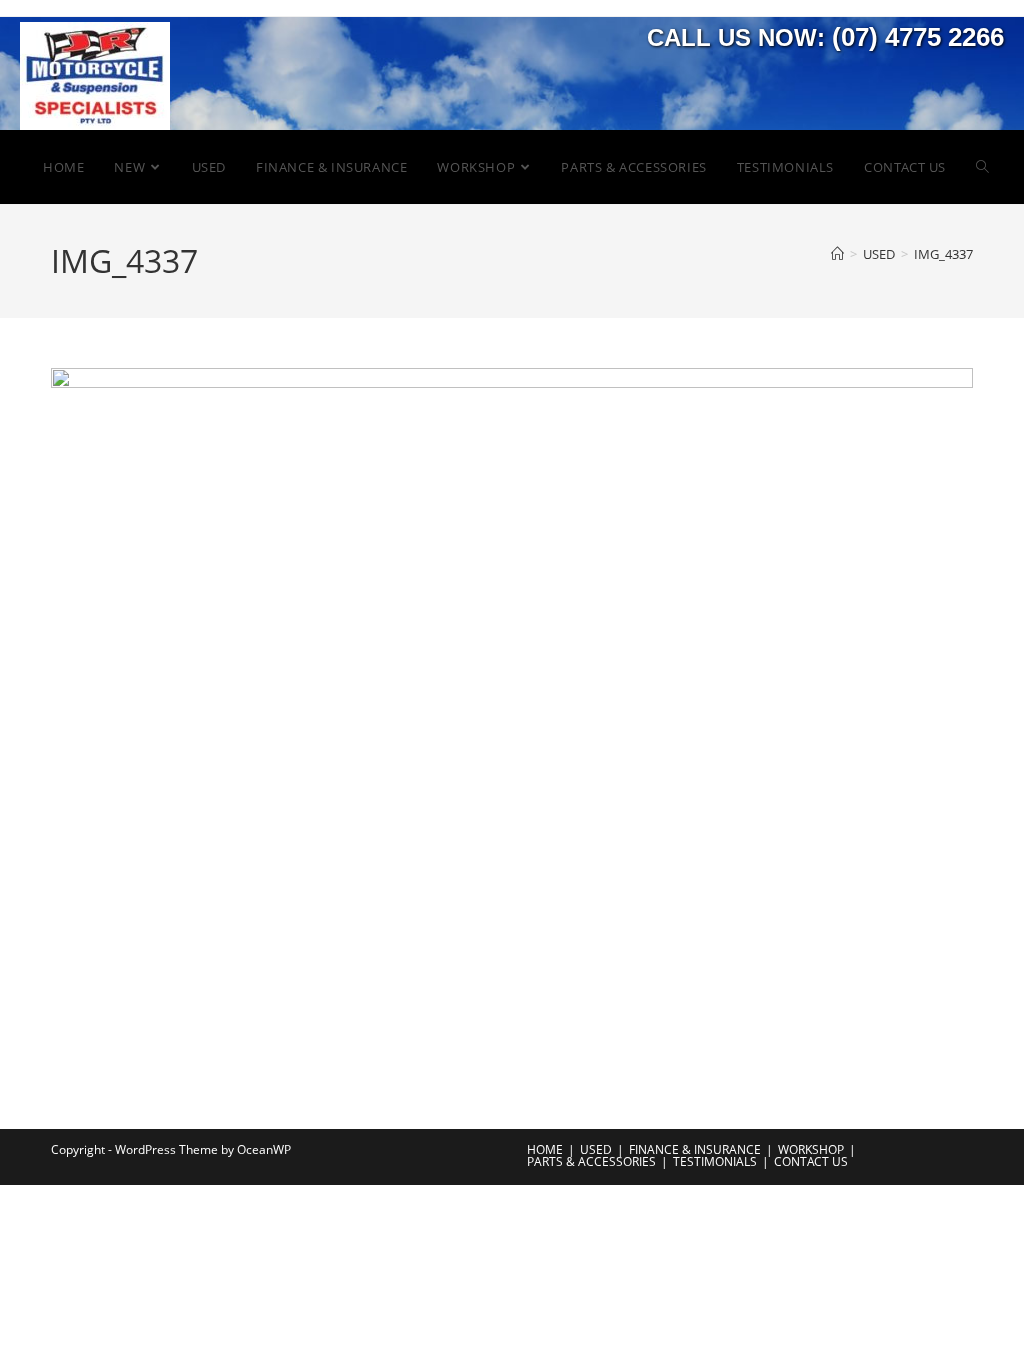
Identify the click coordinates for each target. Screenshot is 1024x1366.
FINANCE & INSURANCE (695, 1149)
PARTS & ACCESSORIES (591, 1161)
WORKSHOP (811, 1149)
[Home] (837, 254)
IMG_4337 (943, 254)
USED (596, 1149)
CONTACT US (811, 1161)
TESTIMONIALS (715, 1161)
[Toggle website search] (982, 167)
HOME (545, 1149)
